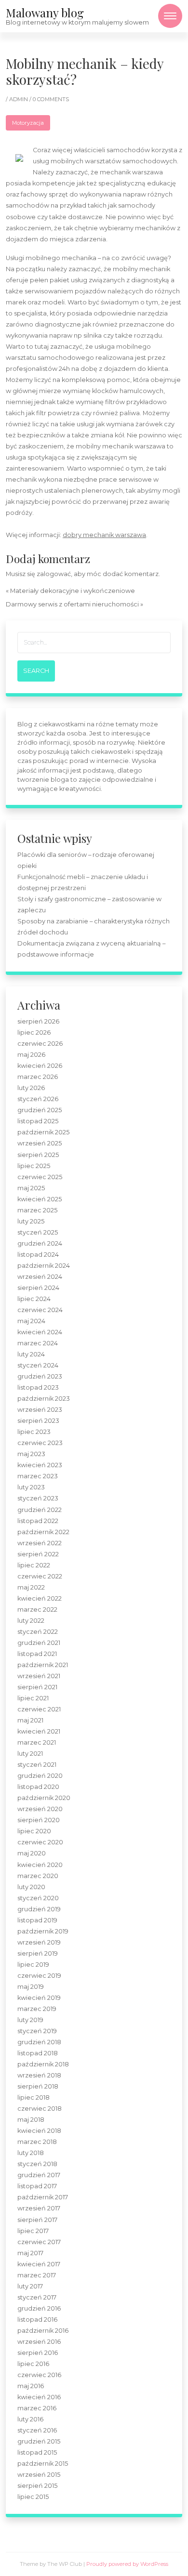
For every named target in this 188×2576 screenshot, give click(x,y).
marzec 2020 (38, 1876)
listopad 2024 (38, 1255)
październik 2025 (43, 1132)
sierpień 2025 (38, 1155)
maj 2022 (31, 1587)
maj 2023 (31, 1454)
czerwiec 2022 (40, 1576)
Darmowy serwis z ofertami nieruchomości (72, 604)
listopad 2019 (37, 1920)
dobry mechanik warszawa (104, 535)
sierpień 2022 (38, 1554)
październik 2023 (44, 1399)
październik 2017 (43, 2197)
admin (19, 99)
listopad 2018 (38, 2053)
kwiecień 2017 (39, 2264)
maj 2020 (32, 1853)
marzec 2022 (37, 1610)
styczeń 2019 (37, 2031)
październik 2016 (43, 2331)
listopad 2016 (37, 2320)
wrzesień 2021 (39, 1676)
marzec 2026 (38, 1077)
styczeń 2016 (37, 2430)
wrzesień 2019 (39, 1942)
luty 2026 (31, 1088)
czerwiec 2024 (40, 1310)
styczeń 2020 (38, 1898)
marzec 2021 (37, 1742)
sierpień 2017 (37, 2220)
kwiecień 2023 (40, 1465)
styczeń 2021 (37, 1765)
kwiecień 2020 (40, 1865)
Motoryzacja (28, 123)
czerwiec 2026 (40, 1044)
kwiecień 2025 (40, 1199)
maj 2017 (30, 2253)
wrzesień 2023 (40, 1410)
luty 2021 (30, 1754)
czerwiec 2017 (39, 2242)
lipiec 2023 (34, 1432)
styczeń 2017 (37, 2297)
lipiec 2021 (33, 1698)
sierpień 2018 (38, 2086)
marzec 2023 (38, 1476)
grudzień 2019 (39, 1909)
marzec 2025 (37, 1210)
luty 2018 (31, 2153)
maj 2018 (31, 2120)
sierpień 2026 (38, 1021)
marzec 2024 (38, 1343)
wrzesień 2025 (40, 1143)
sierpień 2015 (37, 2486)
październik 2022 (43, 1532)
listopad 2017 (37, 2186)
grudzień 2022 (40, 1510)
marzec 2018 (37, 2142)
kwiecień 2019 (39, 1998)
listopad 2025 (38, 1121)
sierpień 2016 (38, 2353)
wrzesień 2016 (39, 2342)
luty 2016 (30, 2419)
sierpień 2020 (39, 1820)
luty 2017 (30, 2286)
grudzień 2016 (39, 2308)
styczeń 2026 (38, 1099)
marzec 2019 (37, 2009)
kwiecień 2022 (40, 1598)
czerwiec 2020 (40, 1842)
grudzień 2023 (40, 1376)
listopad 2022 (38, 1521)
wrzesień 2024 (40, 1277)
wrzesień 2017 (39, 2208)
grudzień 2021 (39, 1643)
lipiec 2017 (33, 2231)
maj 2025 (31, 1188)
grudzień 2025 (40, 1110)
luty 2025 (31, 1221)
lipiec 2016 (33, 2364)
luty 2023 (31, 1487)
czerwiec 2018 (40, 2109)
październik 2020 (44, 1798)
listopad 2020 (38, 1787)
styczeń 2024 (38, 1365)
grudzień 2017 (39, 2175)
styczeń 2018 (37, 2164)
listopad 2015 (37, 2452)
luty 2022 (31, 1621)
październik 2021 (43, 1665)
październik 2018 (43, 2064)
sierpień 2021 (37, 1687)
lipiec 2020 (34, 1831)
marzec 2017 (37, 2275)
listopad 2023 (38, 1387)
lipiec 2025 (34, 1166)
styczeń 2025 (38, 1232)
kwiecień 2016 (39, 2397)
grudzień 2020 (40, 1776)
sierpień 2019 (38, 1953)
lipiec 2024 (34, 1299)
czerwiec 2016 (39, 2375)
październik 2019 (43, 1931)
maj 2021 (30, 1720)
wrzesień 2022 (40, 1543)
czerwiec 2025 (40, 1177)
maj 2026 (31, 1055)
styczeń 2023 (38, 1498)
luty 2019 (30, 2020)
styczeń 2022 (38, 1632)
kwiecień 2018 (39, 2131)
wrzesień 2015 (39, 2475)
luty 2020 (31, 1887)
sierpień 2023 (38, 1421)
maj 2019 (31, 1987)
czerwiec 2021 (39, 1709)
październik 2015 (43, 2464)
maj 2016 (31, 2386)
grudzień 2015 (39, 2441)
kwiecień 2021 (39, 1731)
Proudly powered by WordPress (127, 2564)
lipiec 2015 (33, 2497)
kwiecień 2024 (40, 1332)
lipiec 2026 (34, 1032)
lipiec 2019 (33, 1965)
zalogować (54, 574)
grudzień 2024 (40, 1243)
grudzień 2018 (39, 2042)
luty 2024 (31, 1354)
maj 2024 (31, 1321)
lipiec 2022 (34, 1565)
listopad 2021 (37, 1654)
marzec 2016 (37, 2408)
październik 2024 (44, 1266)
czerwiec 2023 (40, 1443)
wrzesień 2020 (40, 1809)
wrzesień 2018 (39, 2075)
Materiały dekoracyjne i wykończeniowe (73, 591)
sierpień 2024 (38, 1288)
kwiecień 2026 (40, 1066)
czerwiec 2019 (39, 1976)
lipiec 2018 (34, 2097)
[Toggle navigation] (170, 16)
